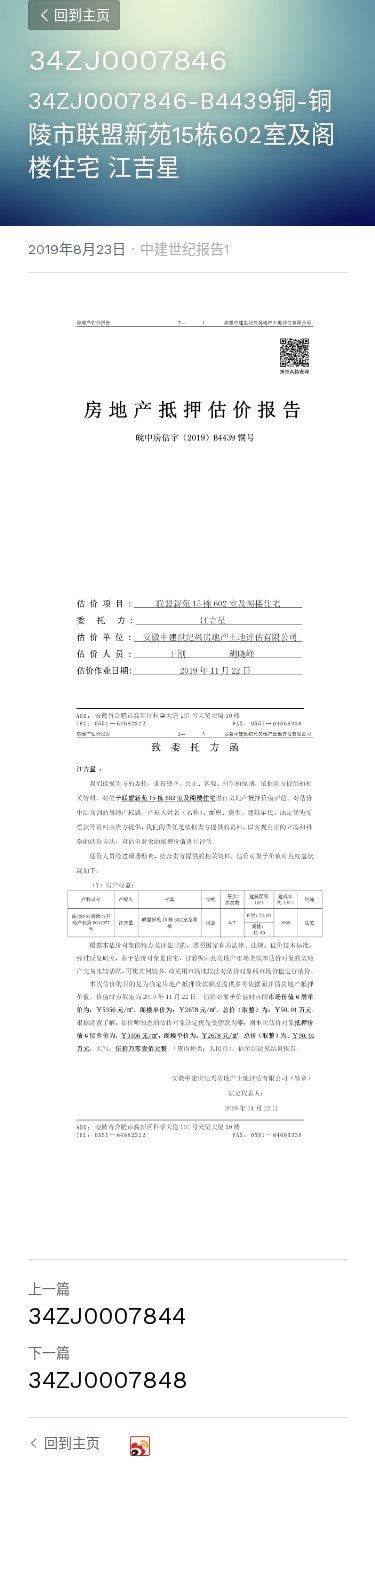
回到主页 (82, 15)
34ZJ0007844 (107, 1316)
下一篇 (49, 1353)
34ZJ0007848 (108, 1380)
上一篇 (49, 1289)
